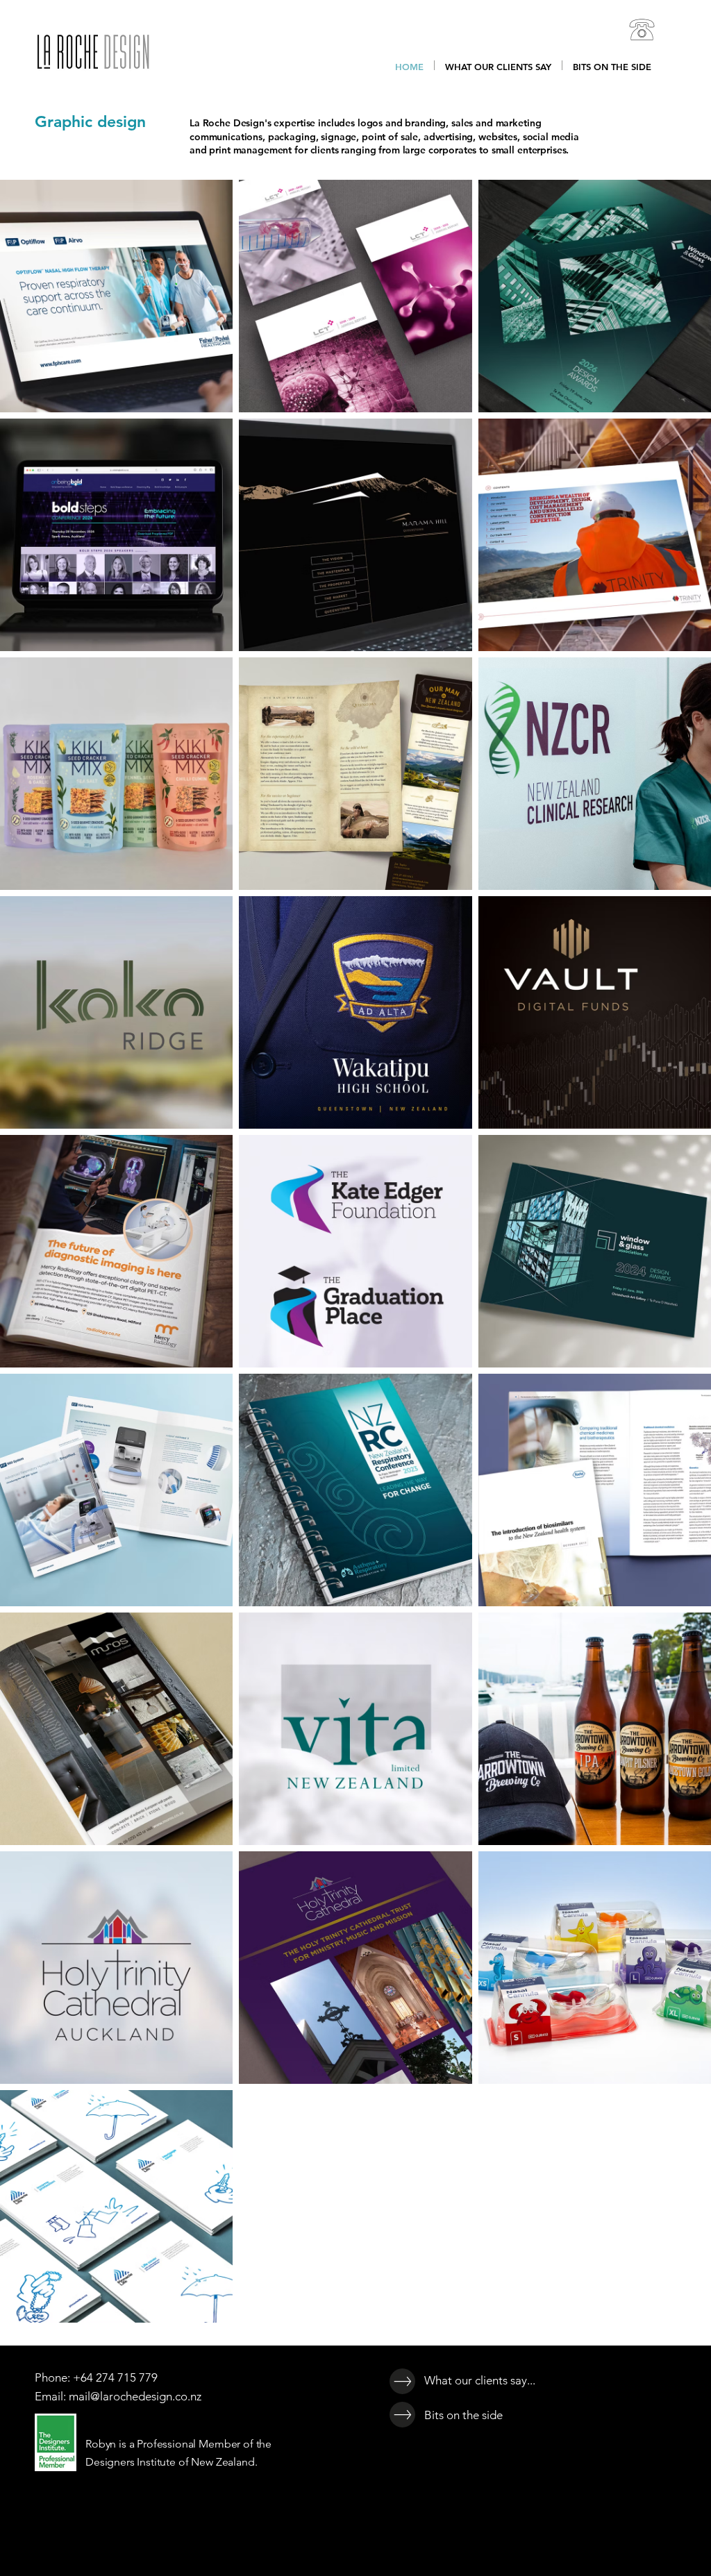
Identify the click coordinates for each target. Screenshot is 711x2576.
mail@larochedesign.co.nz (135, 2396)
